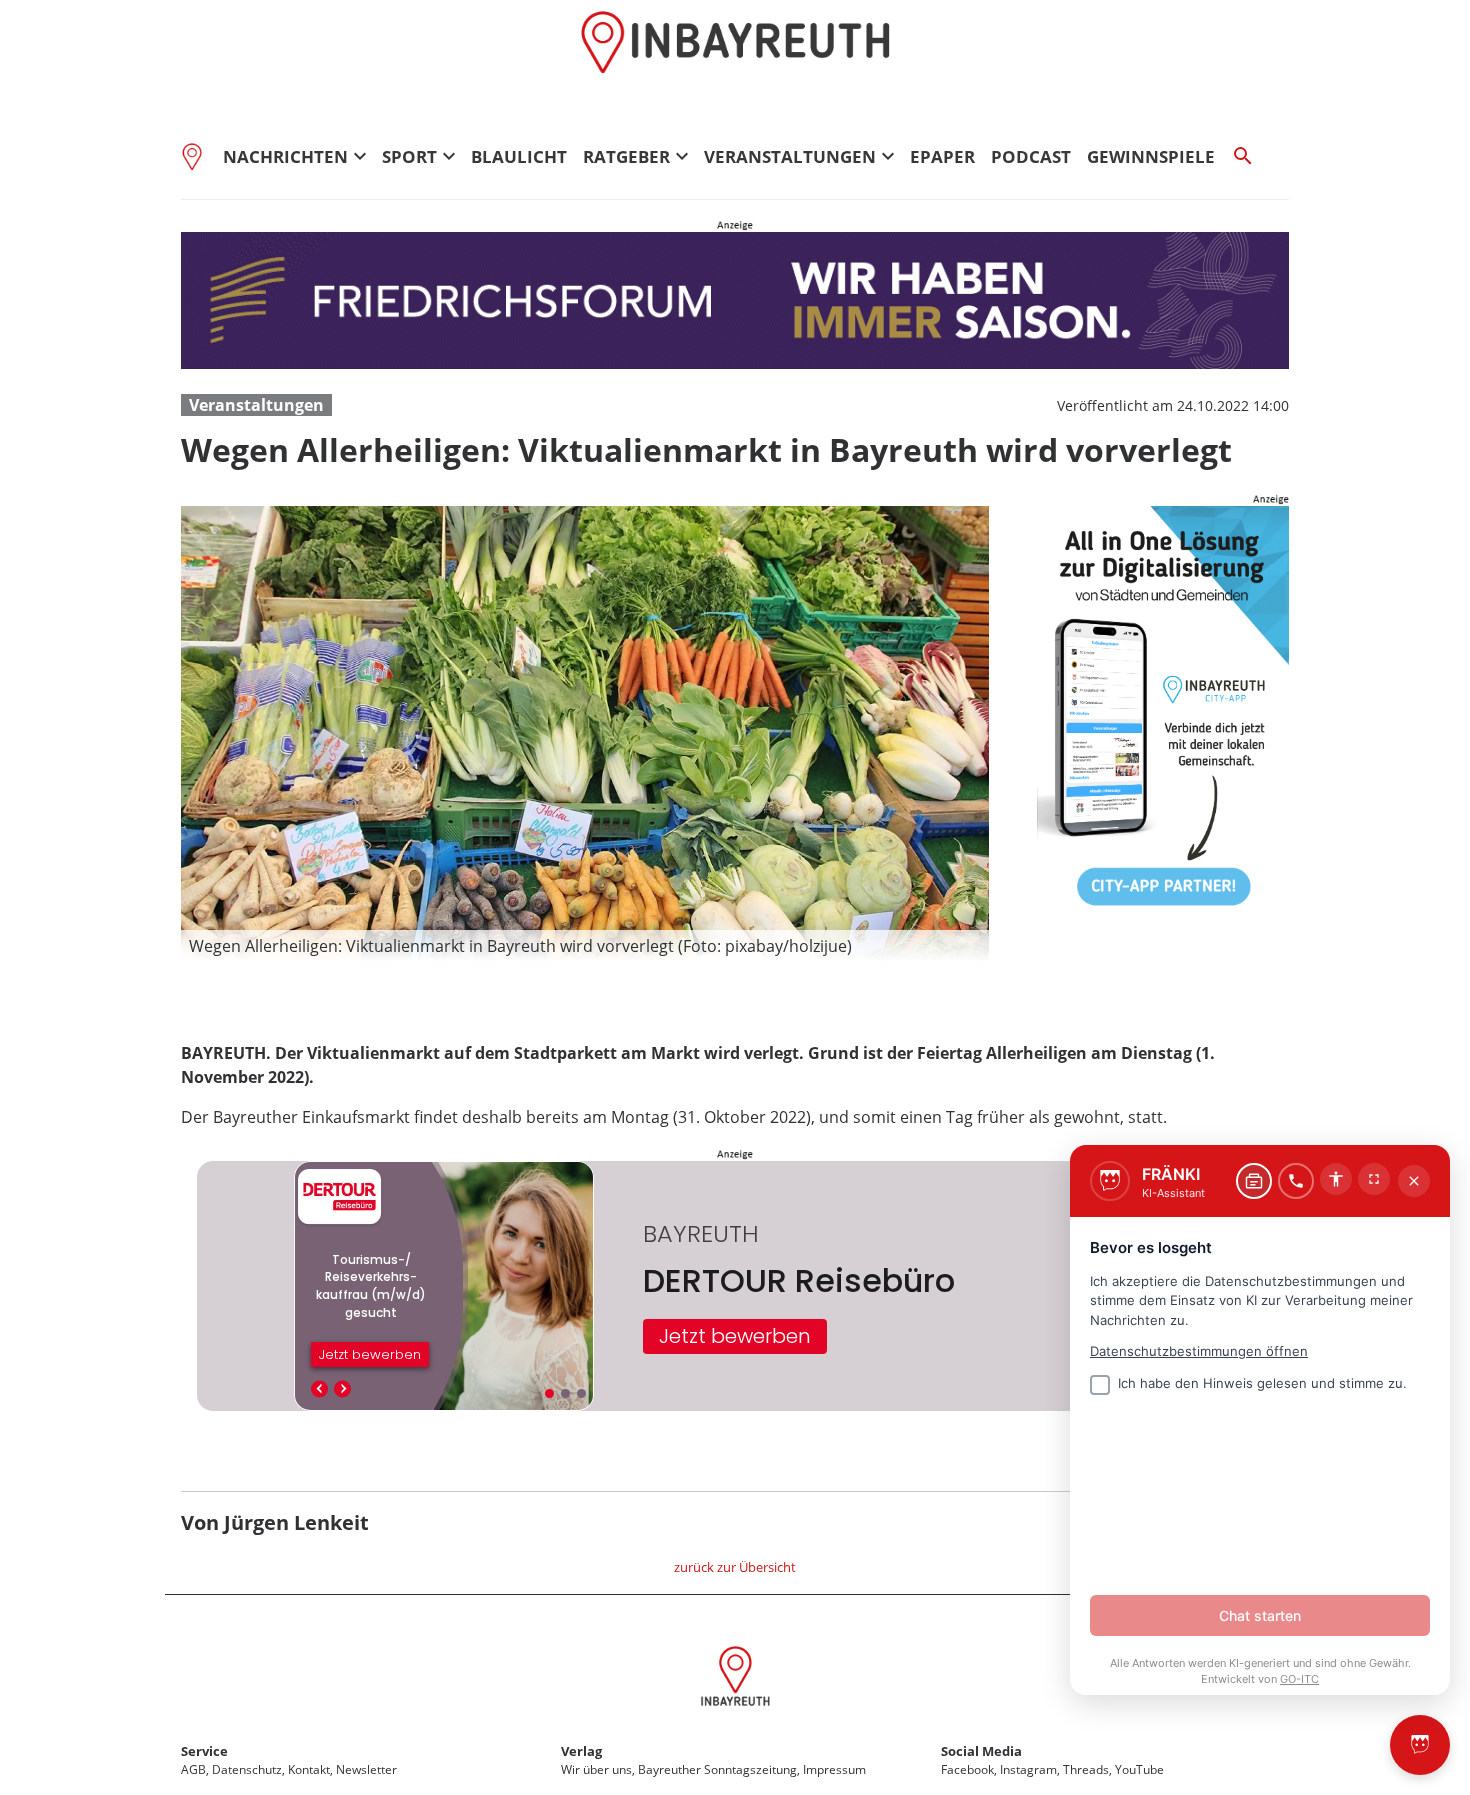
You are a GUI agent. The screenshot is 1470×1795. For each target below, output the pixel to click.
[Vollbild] (1374, 1179)
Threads (1086, 1769)
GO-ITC (1299, 1679)
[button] (585, 946)
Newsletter (366, 1769)
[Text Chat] (1254, 1181)
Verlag (581, 1751)
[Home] (198, 156)
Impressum (834, 1769)
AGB (193, 1769)
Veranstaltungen (256, 405)
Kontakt (309, 1769)
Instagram (1028, 1769)
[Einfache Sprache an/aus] (1336, 1179)
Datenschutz (247, 1769)
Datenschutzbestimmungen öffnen (1199, 1351)
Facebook (967, 1769)
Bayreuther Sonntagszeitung (717, 1769)
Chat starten (1260, 1615)
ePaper (942, 156)
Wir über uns (596, 1769)
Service (204, 1751)
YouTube (1139, 1769)
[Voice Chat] (1296, 1181)
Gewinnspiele (1151, 156)
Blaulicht (519, 156)
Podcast (1031, 156)
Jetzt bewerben (735, 1336)
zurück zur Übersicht (735, 1567)
